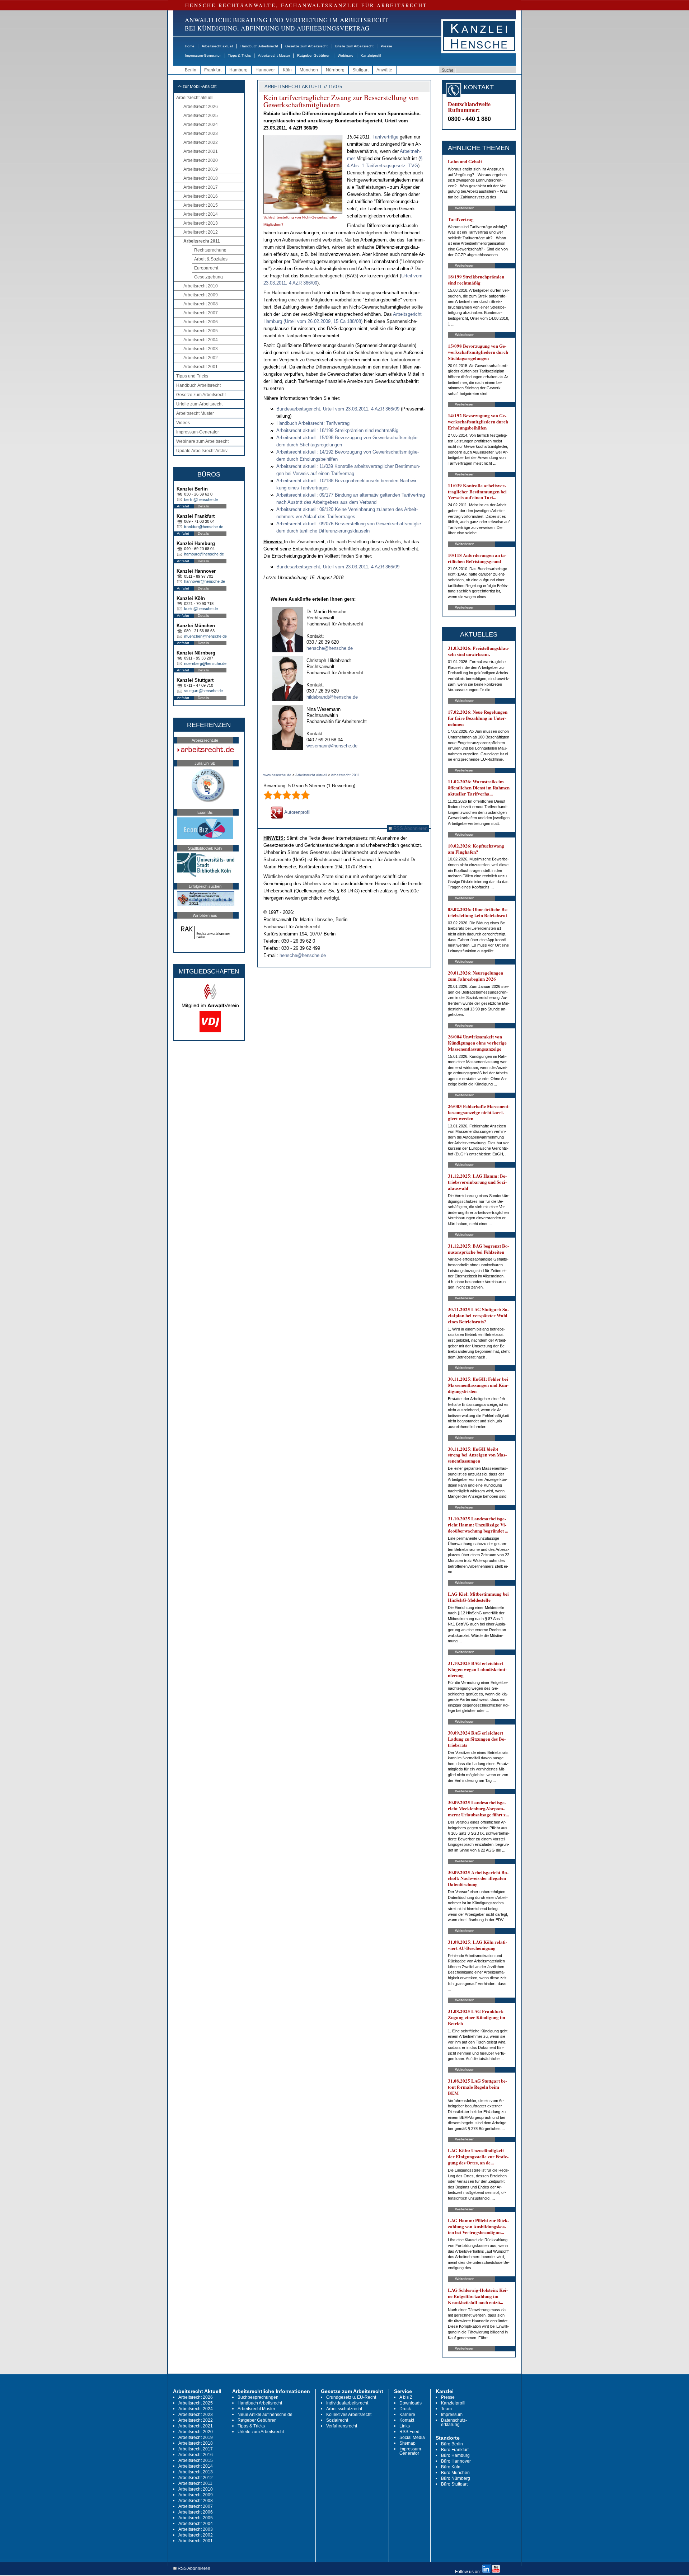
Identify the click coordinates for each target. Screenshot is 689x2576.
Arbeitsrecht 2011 (202, 241)
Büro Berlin (452, 2444)
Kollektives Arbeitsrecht (349, 2415)
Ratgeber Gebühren (314, 55)
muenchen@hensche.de (205, 636)
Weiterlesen (465, 208)
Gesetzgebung (208, 277)
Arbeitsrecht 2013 (201, 223)
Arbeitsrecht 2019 (201, 169)
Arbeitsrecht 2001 (201, 367)
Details (203, 506)
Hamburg (238, 70)
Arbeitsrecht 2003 (201, 349)
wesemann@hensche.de (332, 746)
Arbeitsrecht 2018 (201, 178)
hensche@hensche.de (330, 648)
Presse (386, 46)
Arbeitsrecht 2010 (201, 286)
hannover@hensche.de (205, 581)
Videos (183, 423)
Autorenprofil (297, 812)
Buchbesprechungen (258, 2397)
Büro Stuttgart (454, 2484)
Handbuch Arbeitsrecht (259, 46)
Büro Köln (451, 2467)
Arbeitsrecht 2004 (201, 340)
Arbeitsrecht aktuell (217, 46)
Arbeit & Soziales (211, 259)
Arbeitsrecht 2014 (201, 214)
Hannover (265, 70)
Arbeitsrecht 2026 (201, 107)
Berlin (191, 70)
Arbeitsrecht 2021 (201, 151)
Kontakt (407, 2420)
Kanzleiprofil (371, 55)
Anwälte (384, 70)
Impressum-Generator (203, 55)
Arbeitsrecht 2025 (201, 116)
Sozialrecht (337, 2420)
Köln (287, 70)
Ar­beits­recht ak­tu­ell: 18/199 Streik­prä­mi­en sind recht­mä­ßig (337, 430)
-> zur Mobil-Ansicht (197, 86)
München (309, 70)
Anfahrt (183, 506)
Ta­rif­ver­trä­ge (385, 137)
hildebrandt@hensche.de (332, 697)
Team (446, 2409)
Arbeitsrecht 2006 (201, 322)
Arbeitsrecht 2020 (201, 160)
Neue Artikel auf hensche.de (265, 2415)
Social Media (412, 2437)
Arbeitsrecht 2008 (201, 304)
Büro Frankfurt (455, 2450)
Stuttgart (360, 70)
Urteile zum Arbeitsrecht (354, 46)
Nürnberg (335, 70)
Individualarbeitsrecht (347, 2403)
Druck (405, 2409)
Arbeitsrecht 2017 (201, 187)
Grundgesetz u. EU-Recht (351, 2397)
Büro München (455, 2473)
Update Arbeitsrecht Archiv (202, 451)
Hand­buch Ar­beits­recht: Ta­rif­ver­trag (313, 423)
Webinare (346, 55)
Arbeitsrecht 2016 (201, 196)
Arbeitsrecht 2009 (201, 295)
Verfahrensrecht (342, 2426)
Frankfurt (213, 70)
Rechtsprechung (210, 250)
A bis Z (406, 2397)
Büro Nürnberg (456, 2478)
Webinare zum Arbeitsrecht (202, 441)
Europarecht (206, 268)
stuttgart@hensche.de (203, 691)
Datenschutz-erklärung (454, 2422)
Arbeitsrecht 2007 (201, 313)
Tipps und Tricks (192, 376)
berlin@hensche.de (201, 499)
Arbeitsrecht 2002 (201, 358)
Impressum (452, 2415)
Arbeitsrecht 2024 (201, 125)
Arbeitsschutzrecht (344, 2409)
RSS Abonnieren (410, 828)
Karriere (407, 2415)
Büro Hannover (456, 2461)
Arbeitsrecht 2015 (201, 205)
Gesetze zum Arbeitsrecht (306, 46)
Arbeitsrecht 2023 (201, 133)
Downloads (411, 2403)
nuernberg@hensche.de (205, 663)
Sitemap (407, 2443)
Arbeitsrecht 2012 (201, 232)
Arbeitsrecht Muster (274, 55)
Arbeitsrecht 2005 (201, 331)
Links (405, 2426)
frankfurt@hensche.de (204, 527)
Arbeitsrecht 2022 (201, 142)
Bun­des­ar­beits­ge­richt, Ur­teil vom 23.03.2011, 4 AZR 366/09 (338, 409)
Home (190, 46)
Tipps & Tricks (239, 55)
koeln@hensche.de (201, 609)
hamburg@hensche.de (204, 554)
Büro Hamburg (455, 2455)
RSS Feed (409, 2432)
